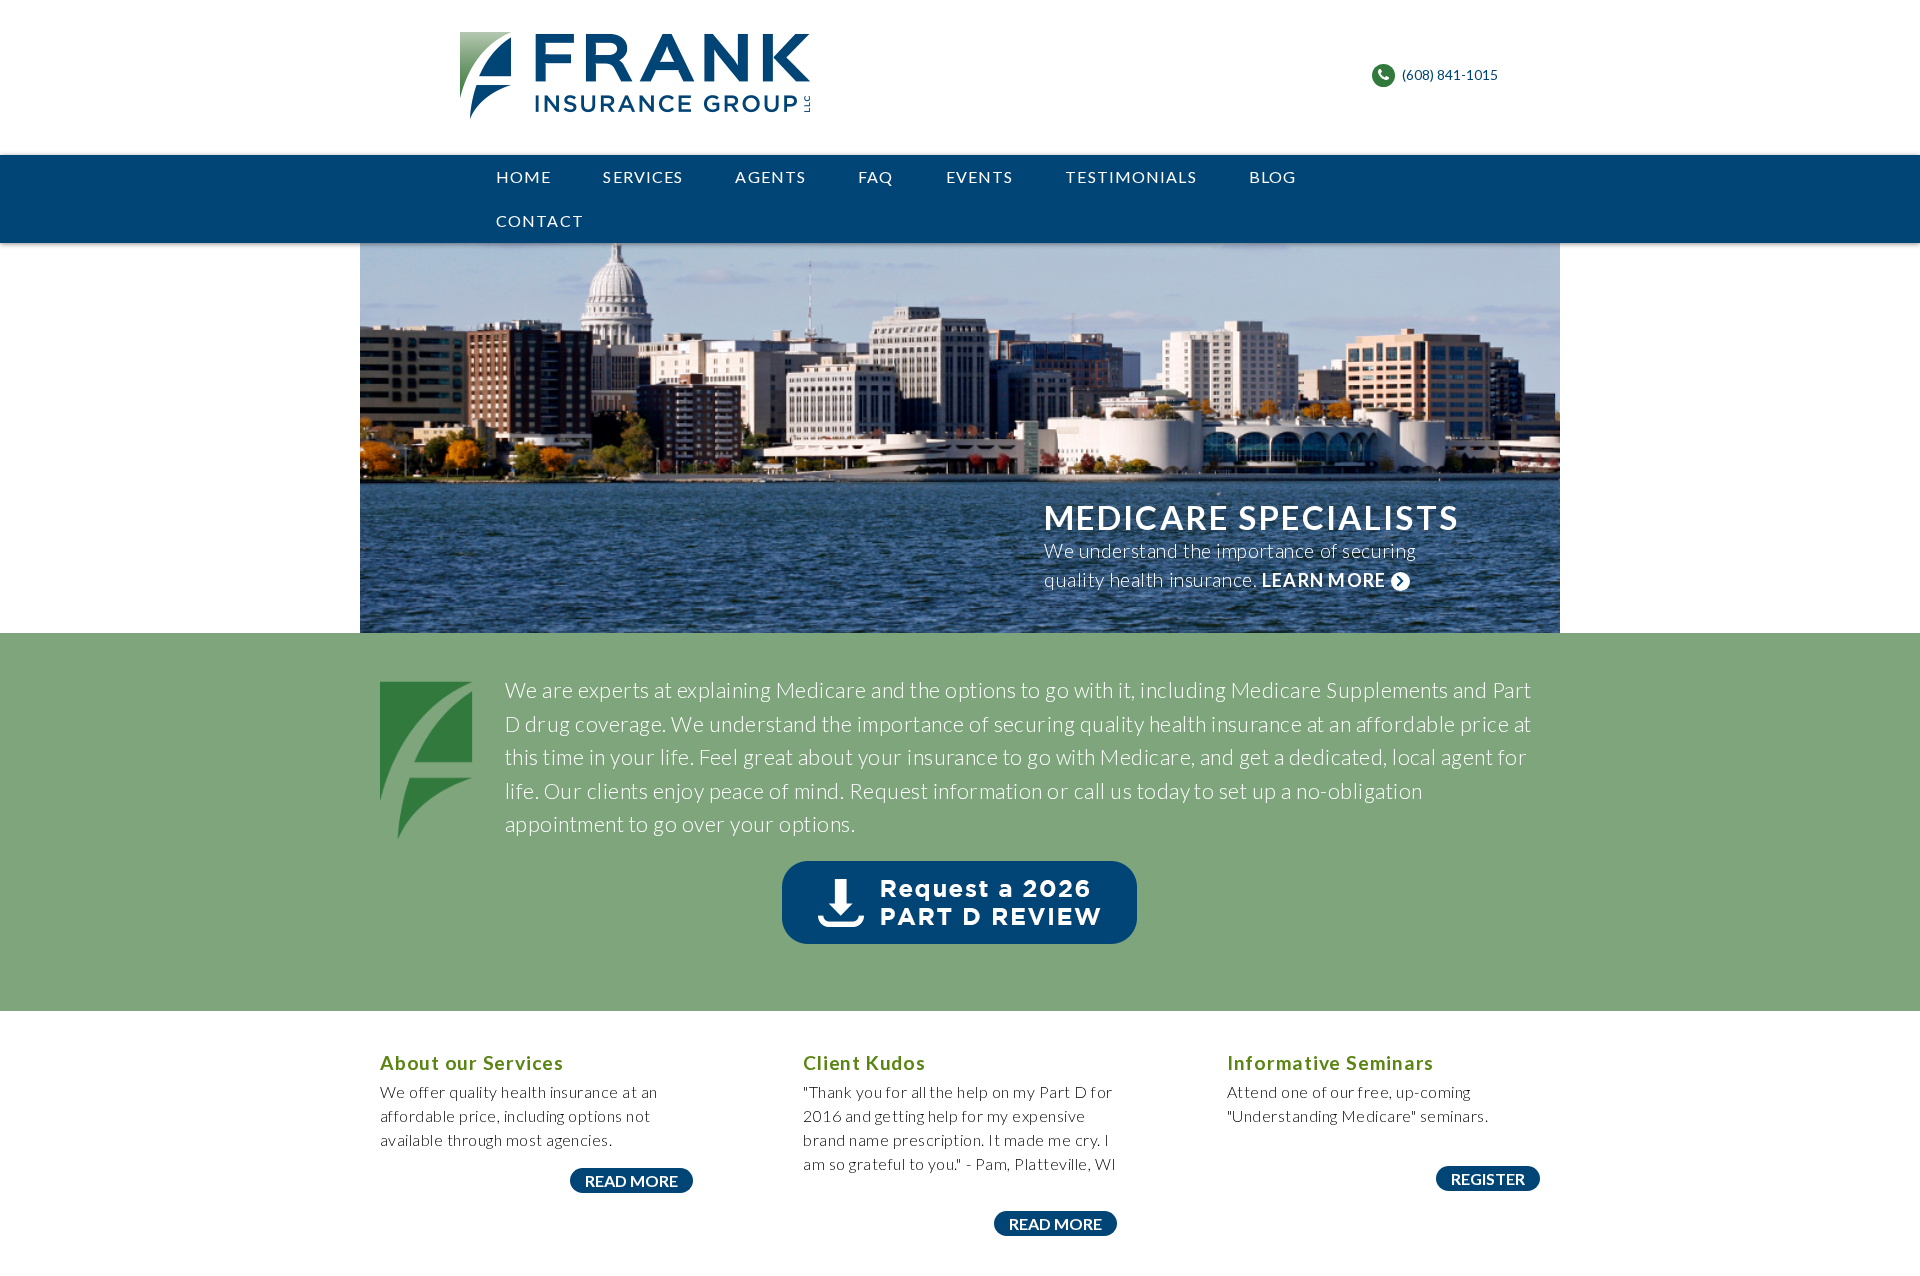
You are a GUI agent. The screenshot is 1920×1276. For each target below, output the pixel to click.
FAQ (875, 176)
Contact (540, 220)
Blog (1272, 176)
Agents (770, 176)
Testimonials (1130, 176)
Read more (631, 1180)
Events (980, 176)
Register (1488, 1178)
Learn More (1326, 580)
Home (523, 176)
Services (643, 176)
